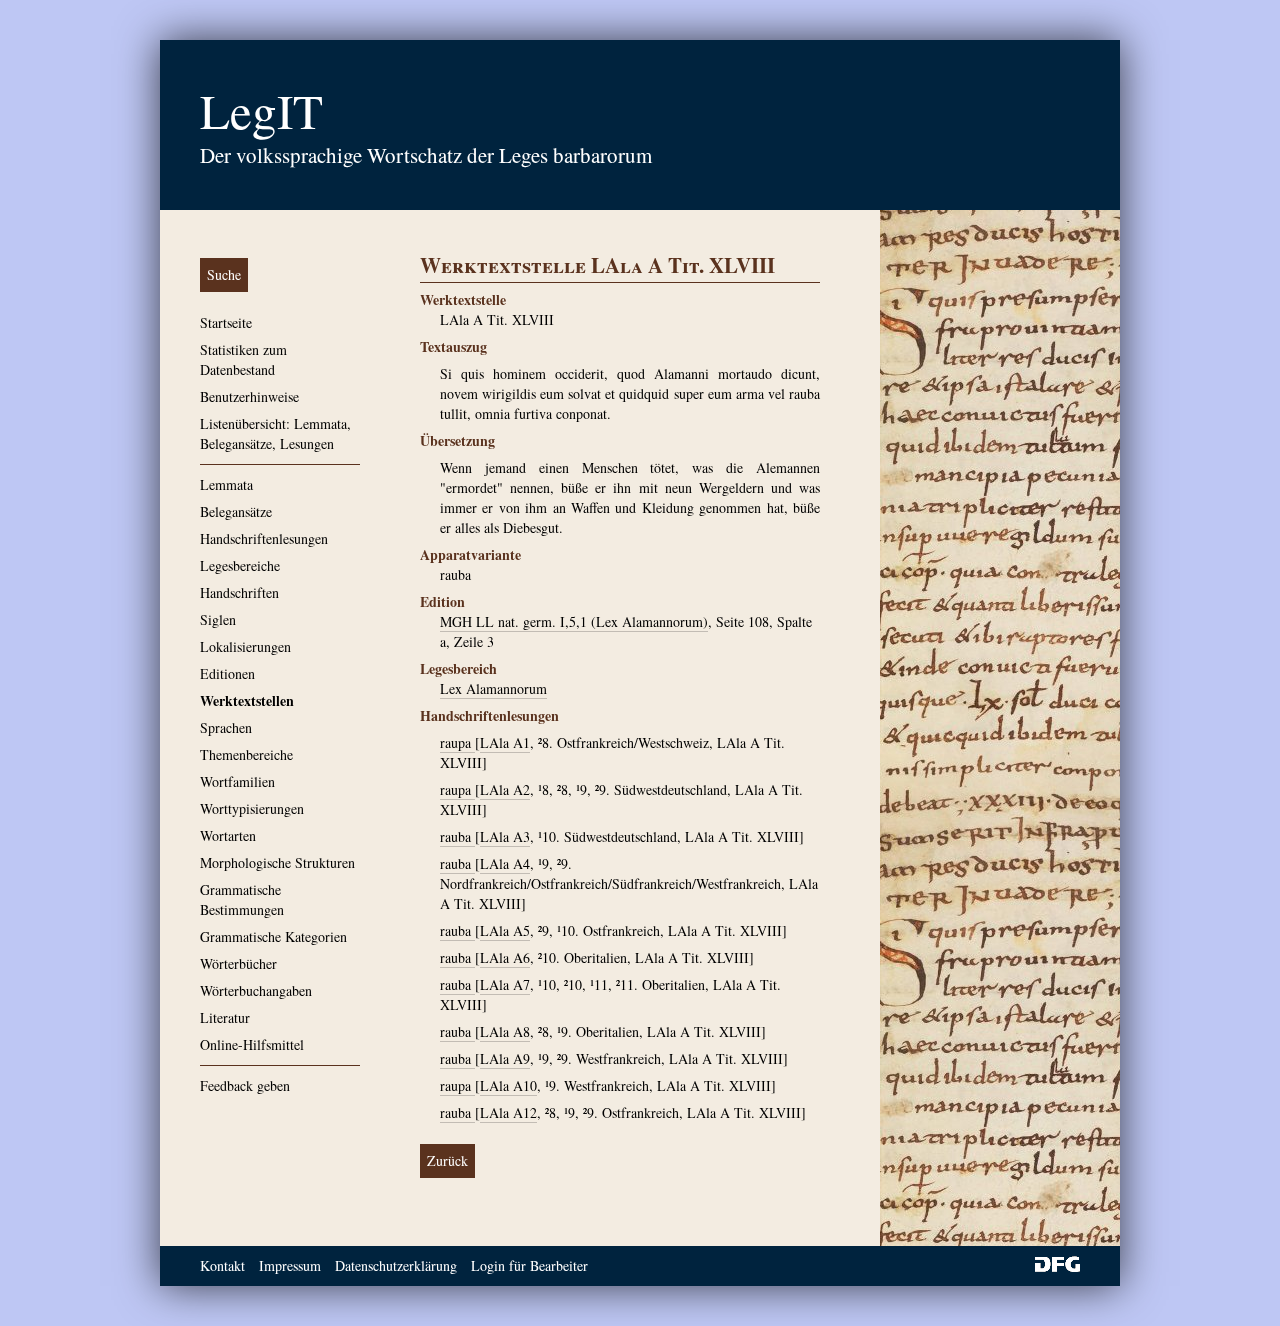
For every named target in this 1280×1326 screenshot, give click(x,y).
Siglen (218, 619)
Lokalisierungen (245, 646)
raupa (457, 742)
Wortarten (228, 835)
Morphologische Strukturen (277, 862)
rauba (457, 836)
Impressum (290, 1265)
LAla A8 (505, 1031)
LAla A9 (505, 1058)
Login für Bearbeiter (529, 1265)
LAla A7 (505, 984)
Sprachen (226, 727)
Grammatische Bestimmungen (242, 899)
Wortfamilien (237, 781)
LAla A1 (505, 742)
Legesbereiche (240, 565)
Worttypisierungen (252, 808)
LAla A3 (505, 836)
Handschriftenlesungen (264, 538)
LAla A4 (505, 863)
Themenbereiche (246, 754)
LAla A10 (508, 1085)
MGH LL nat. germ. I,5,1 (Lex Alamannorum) (574, 621)
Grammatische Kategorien (273, 936)
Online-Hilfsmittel (252, 1044)
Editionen (227, 673)
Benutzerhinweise (249, 396)
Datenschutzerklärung (396, 1265)
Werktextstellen (247, 700)
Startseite (226, 322)
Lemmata (226, 484)
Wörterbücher (238, 963)
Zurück (447, 1160)
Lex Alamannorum (493, 688)
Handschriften (239, 592)
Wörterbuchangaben (256, 990)
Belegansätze (236, 511)
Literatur (225, 1017)
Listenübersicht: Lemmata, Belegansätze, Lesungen (275, 433)
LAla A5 (505, 930)
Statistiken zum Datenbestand (243, 359)
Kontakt (222, 1265)
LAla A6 (505, 957)
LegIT (261, 110)
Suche (224, 274)
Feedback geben (245, 1085)
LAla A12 (508, 1112)
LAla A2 (505, 789)
